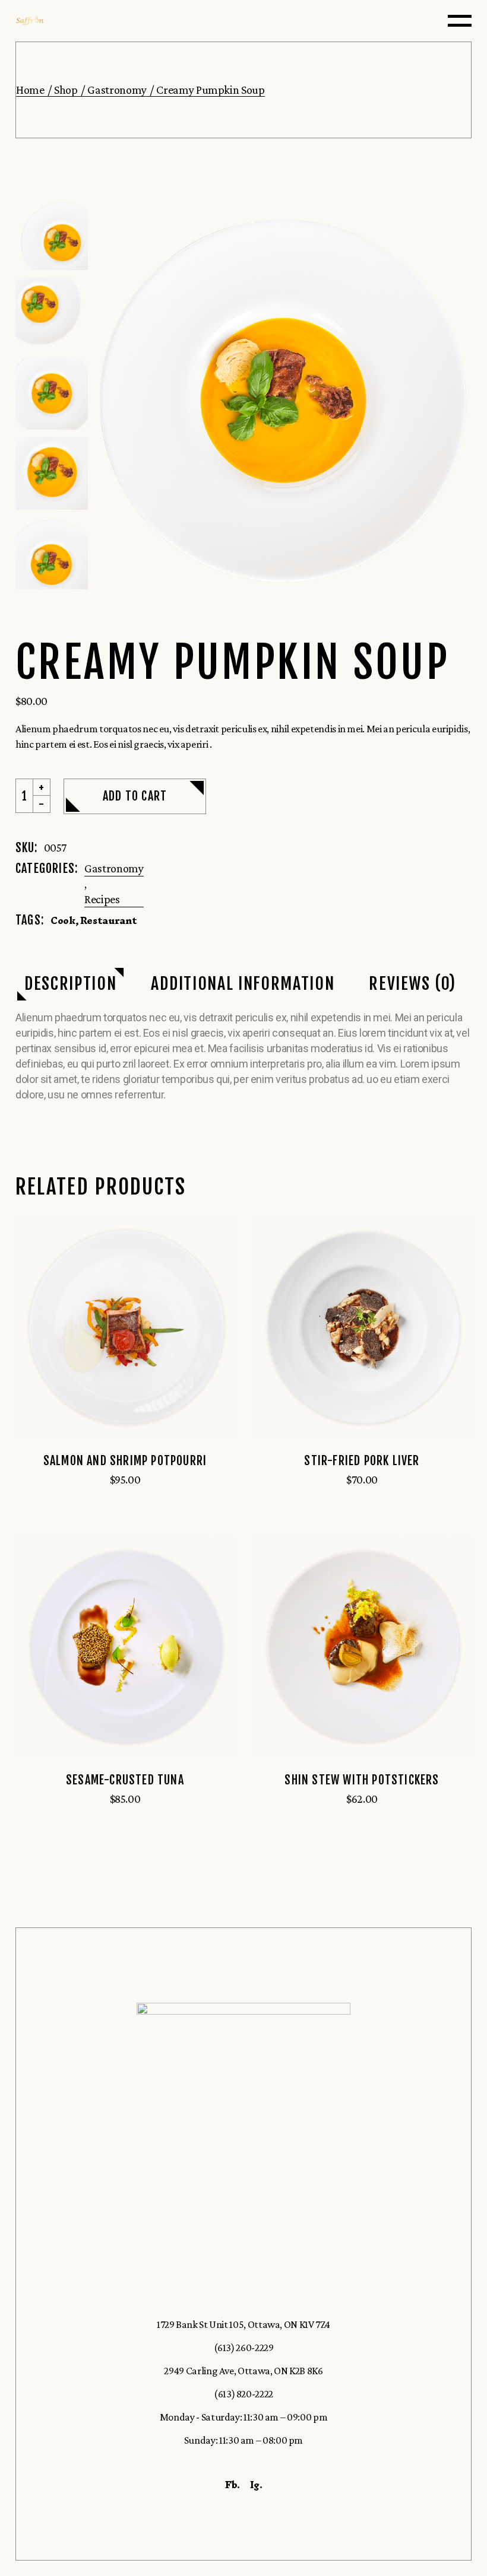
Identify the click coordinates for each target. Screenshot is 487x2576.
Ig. (256, 2485)
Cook (63, 920)
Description (70, 984)
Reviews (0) (412, 984)
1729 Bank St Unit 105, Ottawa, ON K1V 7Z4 (243, 2324)
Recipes (102, 899)
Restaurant (108, 920)
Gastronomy (114, 868)
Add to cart (135, 796)
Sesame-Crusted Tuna (125, 1780)
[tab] (70, 984)
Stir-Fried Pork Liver (362, 1461)
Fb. (233, 2485)
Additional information (243, 984)
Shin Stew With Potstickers (362, 1780)
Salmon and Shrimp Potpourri (125, 1461)
